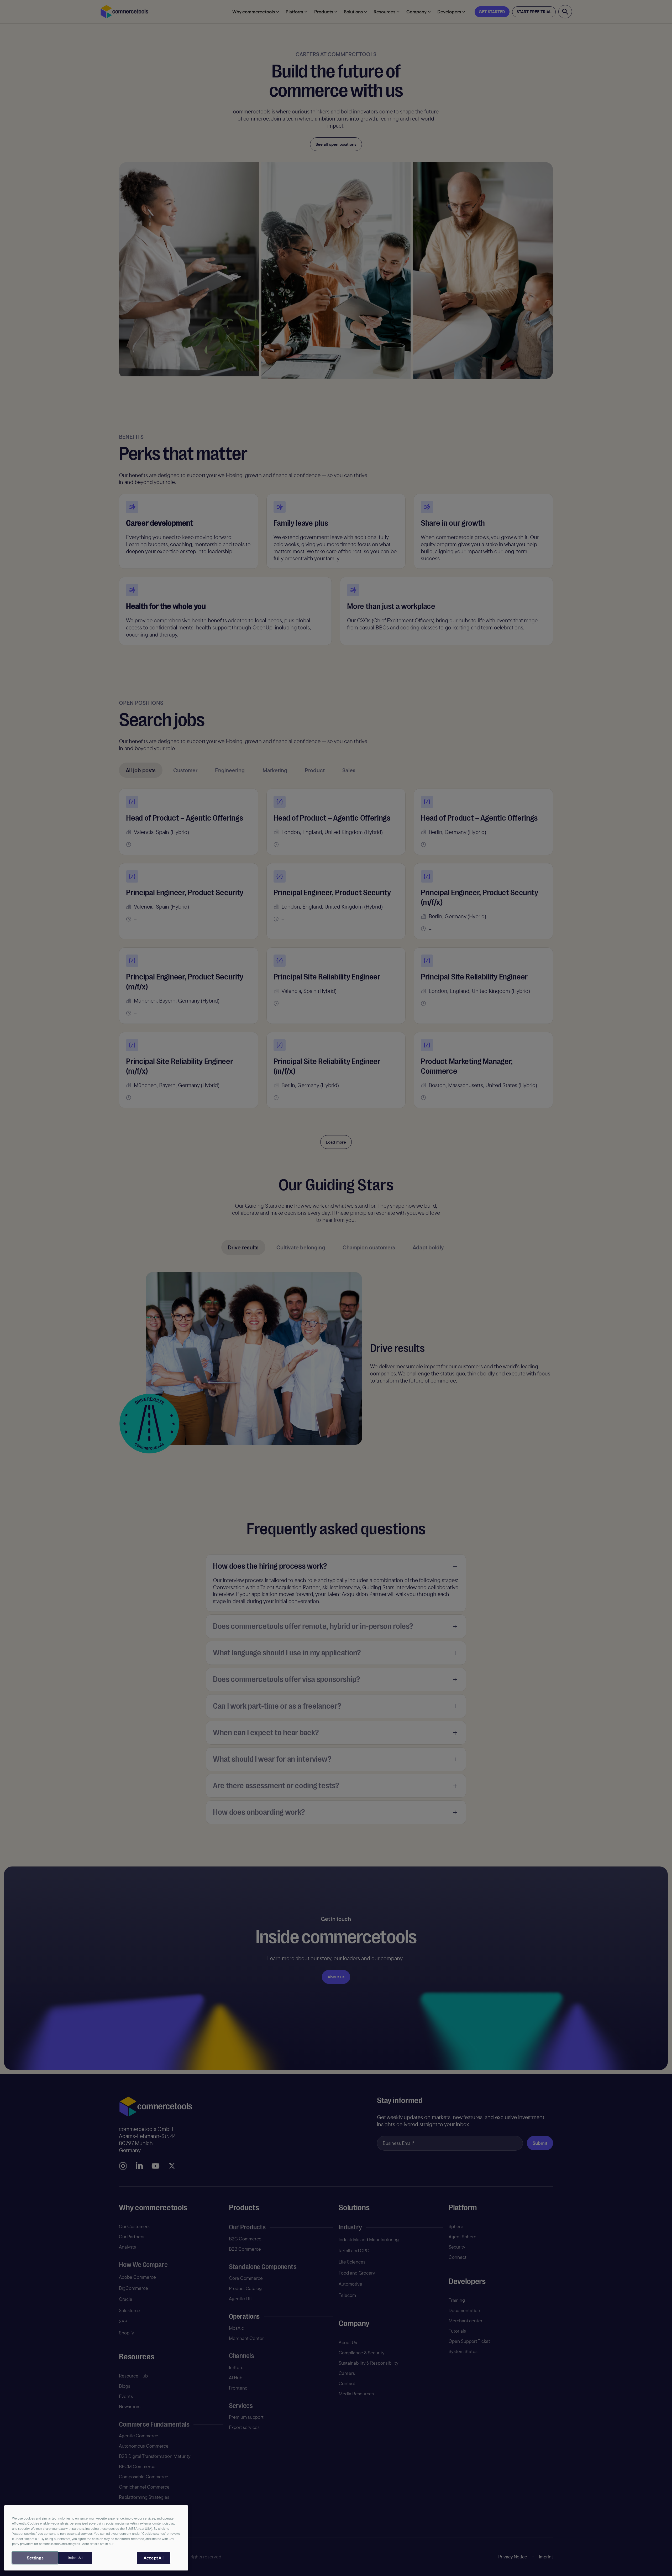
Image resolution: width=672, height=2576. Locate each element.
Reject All (75, 2558)
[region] (96, 2538)
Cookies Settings (35, 2558)
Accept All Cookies (154, 2558)
